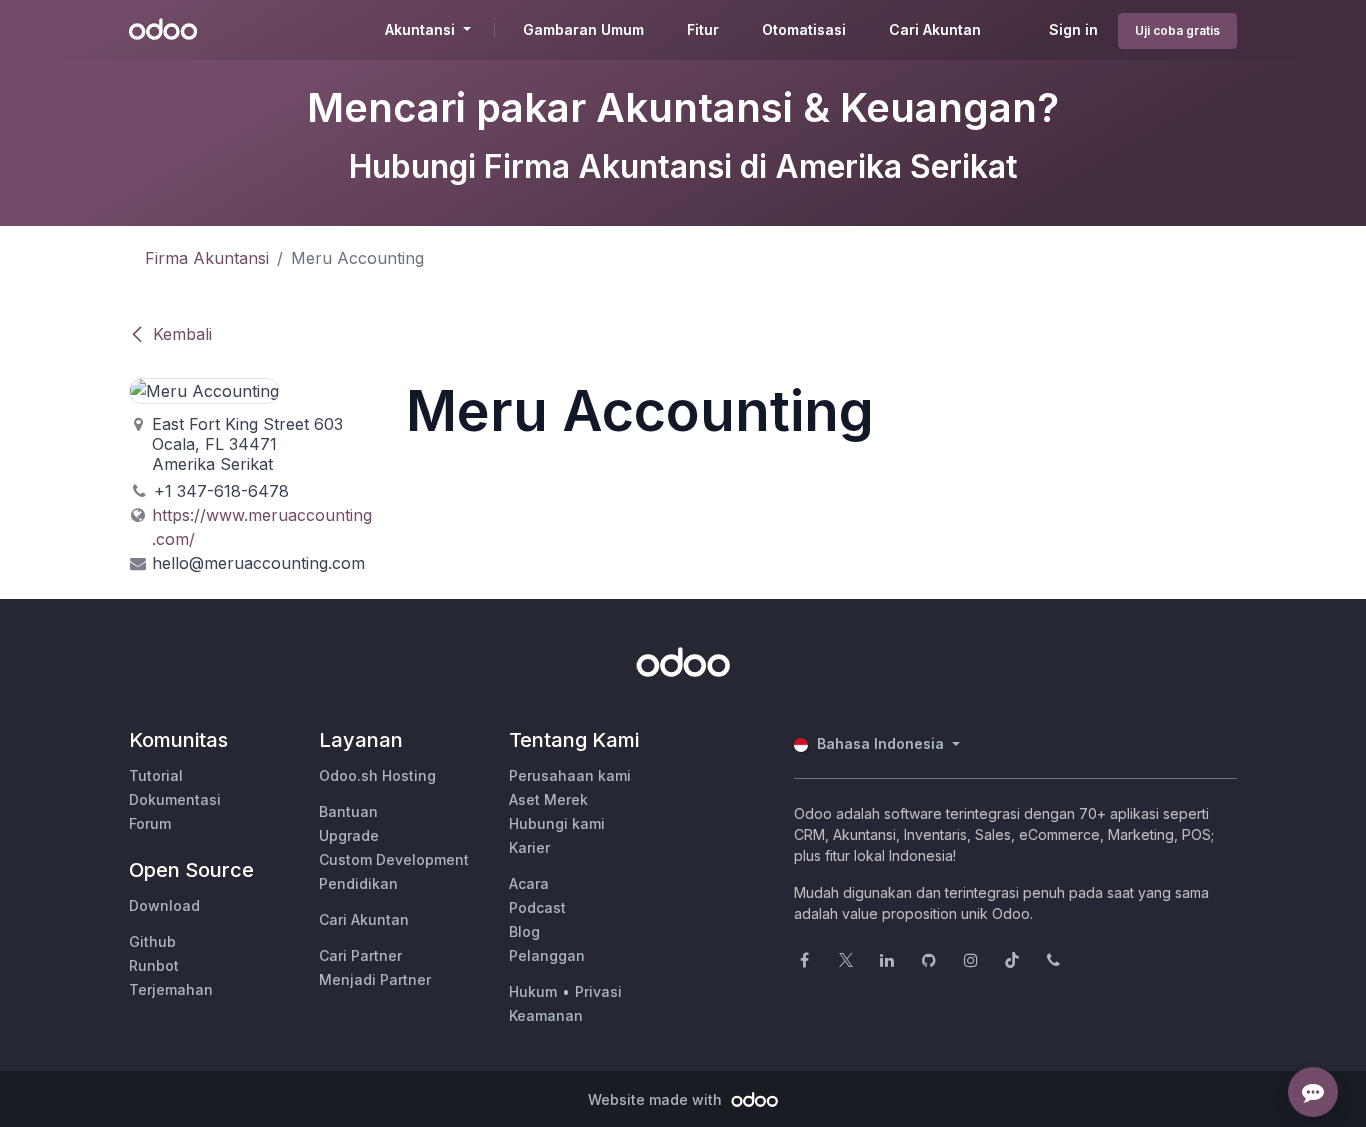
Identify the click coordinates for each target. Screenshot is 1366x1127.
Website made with (657, 1099)
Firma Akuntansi (207, 258)
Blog (524, 931)
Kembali (182, 334)
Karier (529, 847)
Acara (529, 883)
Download (164, 905)
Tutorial (156, 775)
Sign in (1073, 29)
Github (152, 941)
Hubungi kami (557, 823)
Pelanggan (547, 955)
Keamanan (546, 1015)
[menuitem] (583, 30)
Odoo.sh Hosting (377, 775)
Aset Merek (548, 799)
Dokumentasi (175, 799)
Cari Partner (360, 955)
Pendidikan (358, 883)
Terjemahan (171, 989)
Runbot (154, 965)
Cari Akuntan (364, 919)
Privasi (598, 991)
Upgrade (349, 835)
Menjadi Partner (375, 979)
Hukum (533, 991)
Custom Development (394, 859)
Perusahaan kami (570, 775)
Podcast (537, 907)
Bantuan (348, 811)
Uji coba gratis (1177, 30)
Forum (150, 823)
